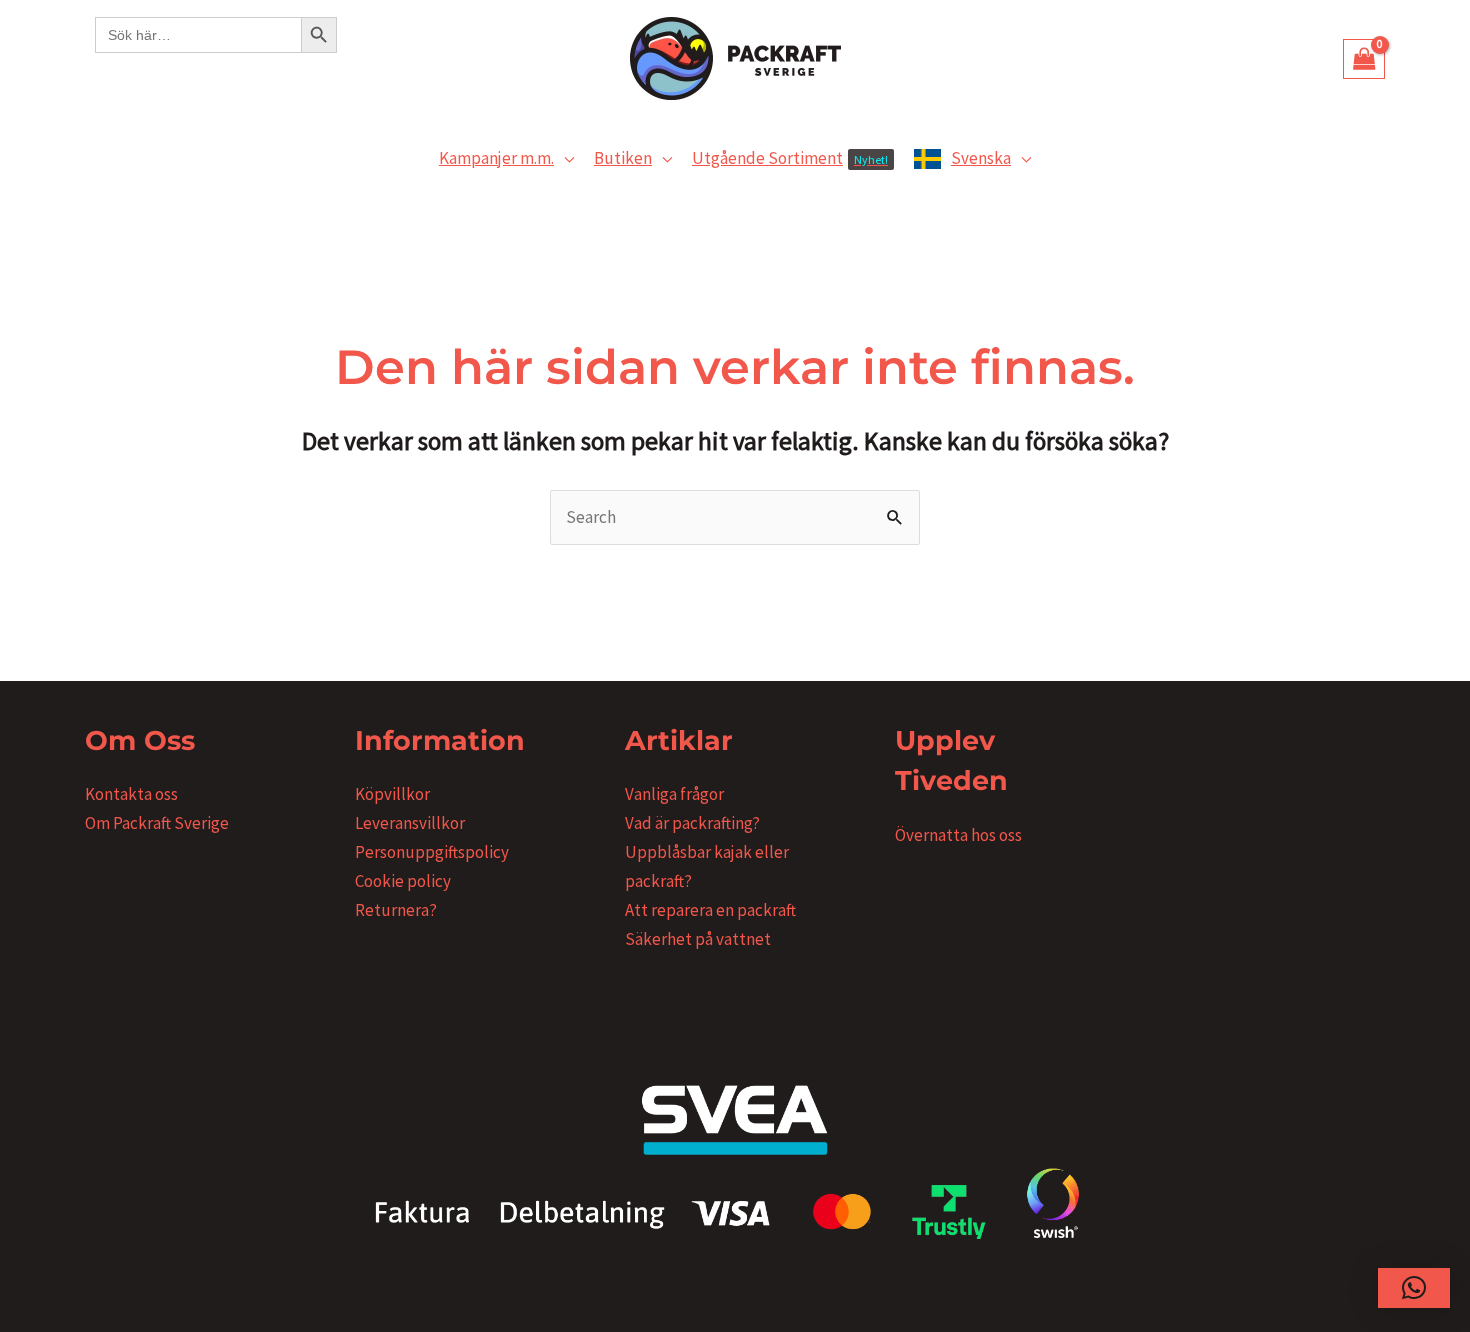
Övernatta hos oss (958, 835)
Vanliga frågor (674, 794)
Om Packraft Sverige (157, 823)
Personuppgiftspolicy (432, 852)
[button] (564, 158)
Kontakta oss (131, 794)
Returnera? (396, 910)
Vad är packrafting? (692, 823)
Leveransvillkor (410, 823)
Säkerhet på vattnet (698, 939)
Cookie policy (403, 881)
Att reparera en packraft (710, 910)
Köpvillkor (392, 794)
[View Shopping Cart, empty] (1364, 59)
